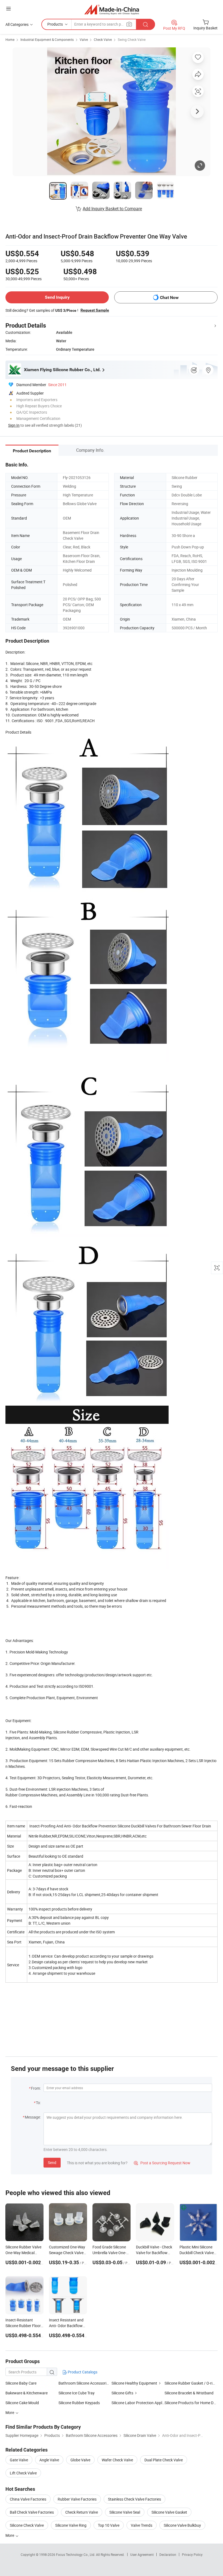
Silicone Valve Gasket (169, 2512)
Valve (84, 39)
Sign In (14, 425)
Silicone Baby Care (21, 2383)
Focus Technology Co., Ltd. (76, 2554)
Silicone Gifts (122, 2393)
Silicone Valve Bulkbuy (182, 2525)
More (10, 2535)
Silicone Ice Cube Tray (77, 2393)
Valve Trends (142, 2525)
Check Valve (103, 39)
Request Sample (95, 310)
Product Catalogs (82, 2372)
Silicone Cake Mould (22, 2403)
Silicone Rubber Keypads (79, 2403)
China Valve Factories (28, 2499)
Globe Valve (80, 2460)
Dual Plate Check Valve (164, 2460)
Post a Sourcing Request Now (162, 2163)
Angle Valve (49, 2460)
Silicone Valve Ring (71, 2525)
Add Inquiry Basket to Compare (112, 209)
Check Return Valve (82, 2512)
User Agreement (142, 2554)
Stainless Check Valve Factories (134, 2499)
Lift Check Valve (23, 2473)
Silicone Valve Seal (125, 2512)
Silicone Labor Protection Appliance (138, 2403)
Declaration (168, 2554)
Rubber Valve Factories (77, 2499)
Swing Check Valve (132, 39)
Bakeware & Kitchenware (27, 2393)
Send (52, 2163)
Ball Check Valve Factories (32, 2512)
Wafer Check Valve (117, 2460)
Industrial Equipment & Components (47, 39)
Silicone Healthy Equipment (134, 2383)
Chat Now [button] (169, 297)
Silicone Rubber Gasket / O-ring (191, 2383)
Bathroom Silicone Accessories (84, 2383)
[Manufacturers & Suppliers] (112, 9)
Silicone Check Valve (27, 2525)
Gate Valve (19, 2460)
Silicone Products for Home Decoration (191, 2403)
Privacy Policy (192, 2554)
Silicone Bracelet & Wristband (189, 2393)
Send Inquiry (57, 297)
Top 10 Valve (109, 2525)
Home (10, 39)
